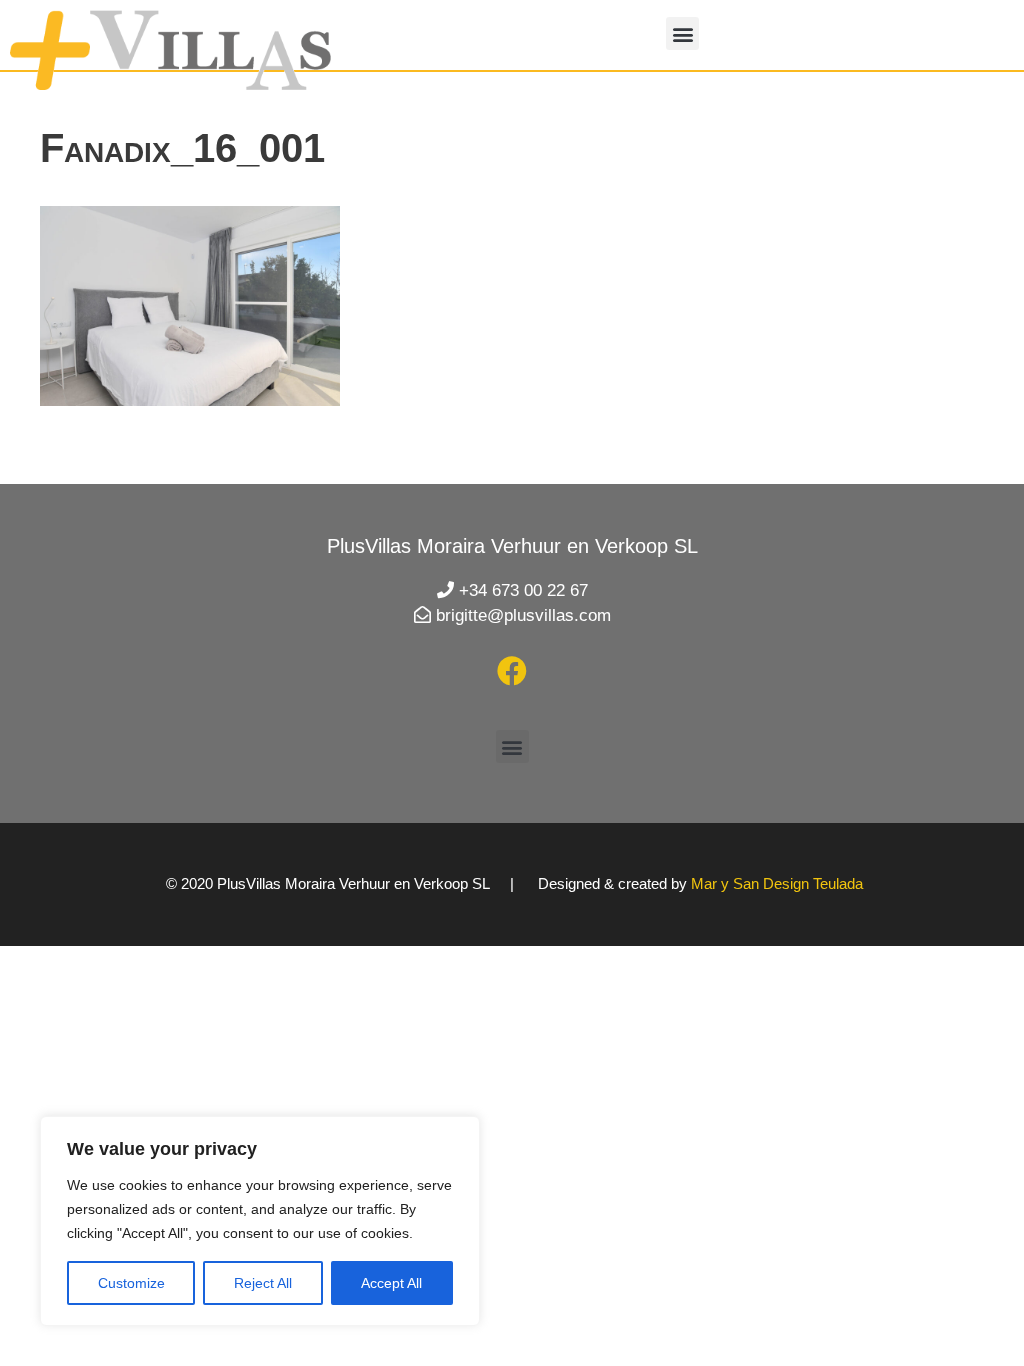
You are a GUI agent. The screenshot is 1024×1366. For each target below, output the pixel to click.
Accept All (391, 1283)
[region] (260, 1221)
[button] (682, 33)
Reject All (263, 1283)
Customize (131, 1283)
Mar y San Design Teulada (777, 883)
